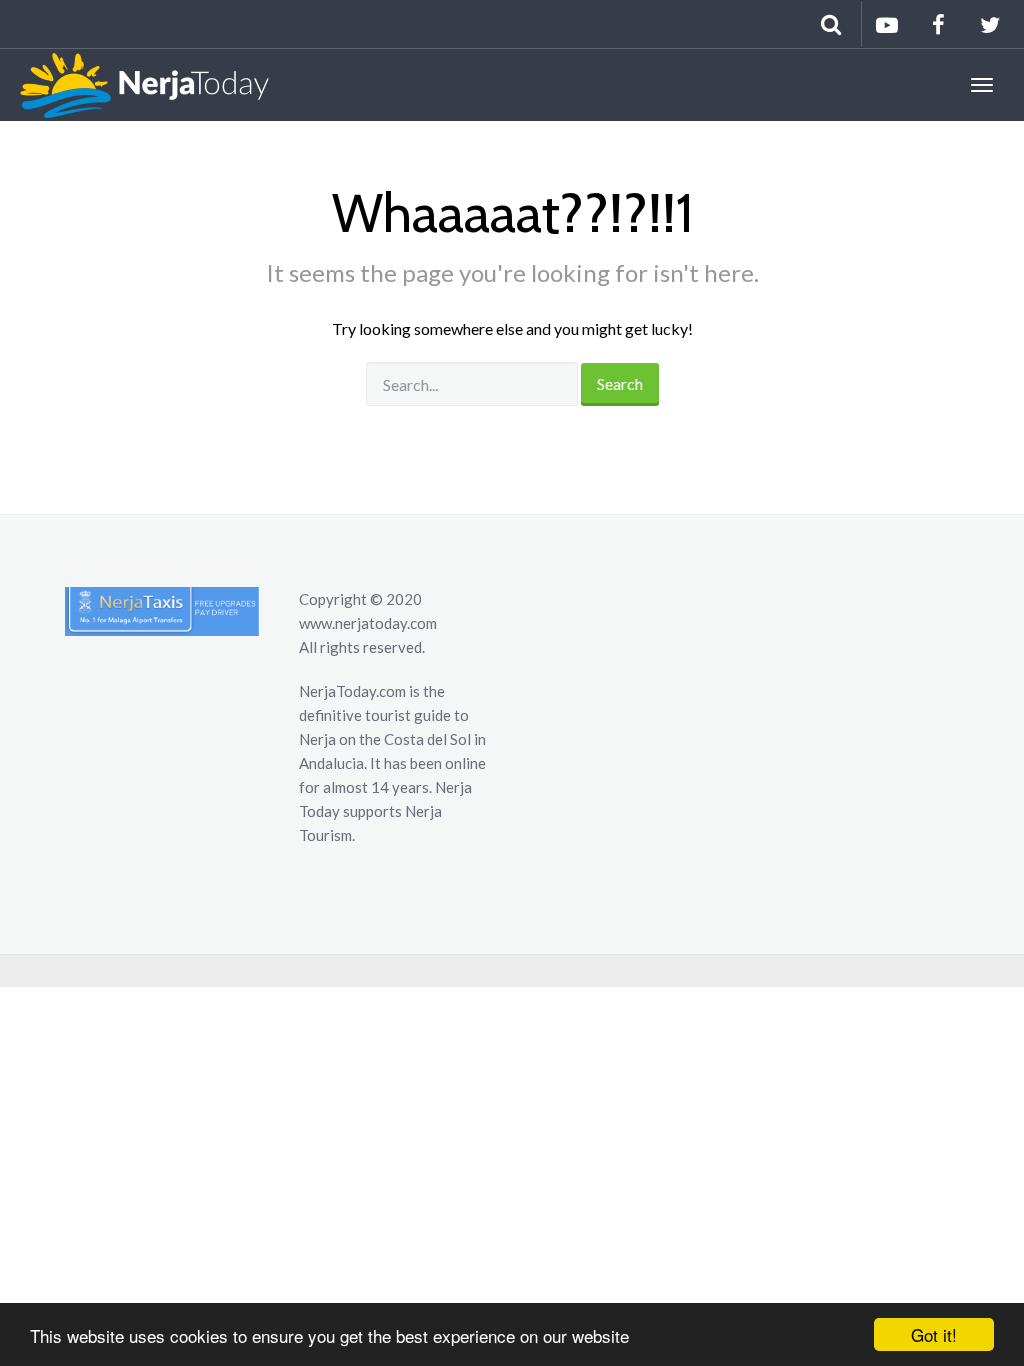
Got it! (934, 1334)
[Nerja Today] (134, 85)
